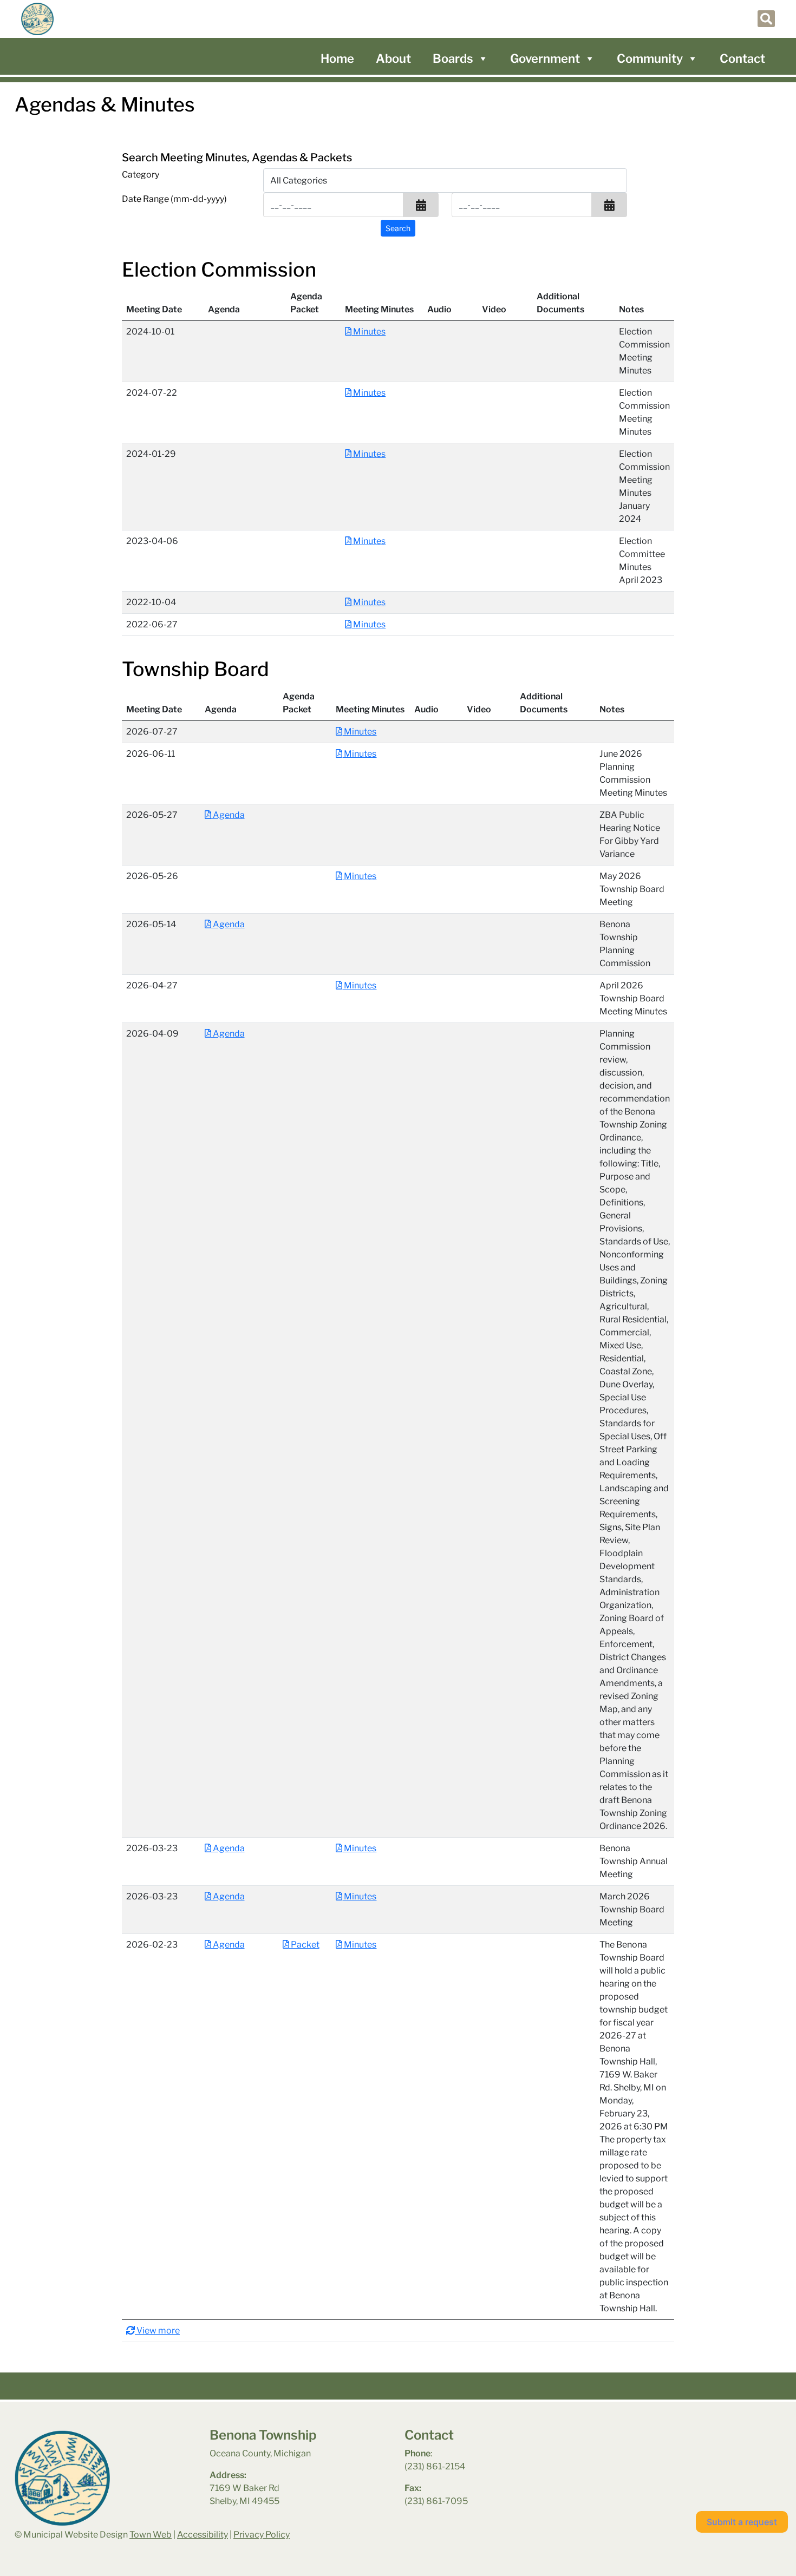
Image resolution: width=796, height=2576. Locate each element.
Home (337, 58)
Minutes (368, 332)
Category (141, 175)
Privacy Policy (262, 2535)
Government (545, 58)
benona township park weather (653, 2456)
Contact (742, 58)
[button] (421, 205)
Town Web (151, 2535)
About (393, 58)
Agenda (228, 815)
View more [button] (157, 2331)
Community (650, 58)
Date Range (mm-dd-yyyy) (174, 199)
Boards (453, 58)
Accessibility (203, 2535)
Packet (304, 1945)
